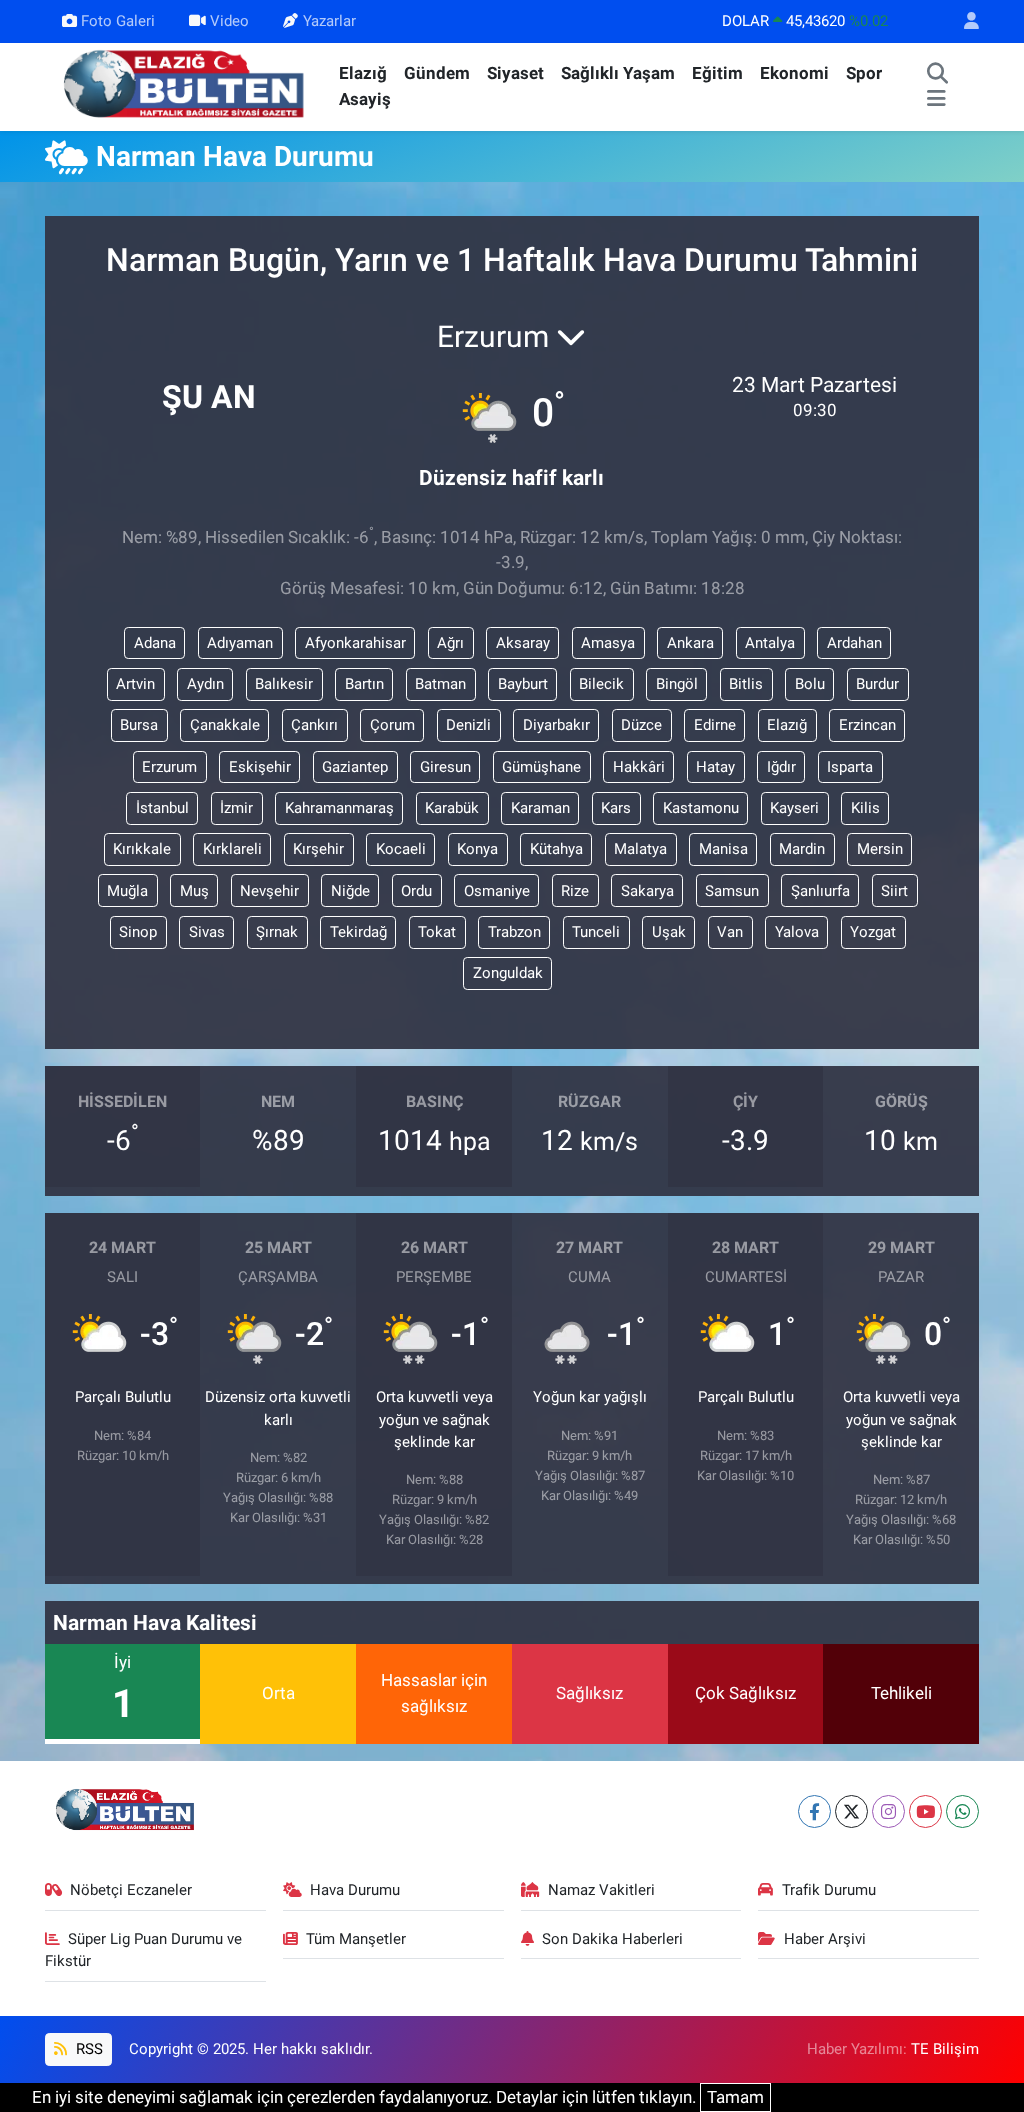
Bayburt (523, 684)
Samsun (732, 891)
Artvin (135, 684)
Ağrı (450, 643)
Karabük (452, 808)
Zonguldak (508, 973)
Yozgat (873, 932)
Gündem (437, 73)
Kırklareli (232, 849)
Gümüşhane (541, 767)
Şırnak (277, 932)
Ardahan (854, 643)
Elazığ (363, 73)
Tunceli (596, 932)
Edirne (715, 725)
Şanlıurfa (820, 891)
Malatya (640, 849)
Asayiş (365, 99)
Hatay (715, 767)
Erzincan (867, 725)
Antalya (770, 643)
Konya (477, 849)
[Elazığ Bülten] (188, 85)
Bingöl (677, 684)
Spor (864, 73)
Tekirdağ (358, 932)
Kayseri (794, 808)
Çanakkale (225, 725)
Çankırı (314, 725)
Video (229, 21)
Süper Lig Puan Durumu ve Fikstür (144, 1950)
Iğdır (781, 767)
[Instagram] (888, 1811)
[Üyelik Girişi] (963, 21)
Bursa (139, 725)
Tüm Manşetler (356, 1939)
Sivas (207, 932)
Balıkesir (284, 684)
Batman (440, 684)
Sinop (138, 932)
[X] (851, 1811)
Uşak (669, 932)
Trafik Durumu (829, 1890)
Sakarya (647, 891)
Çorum (392, 725)
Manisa (723, 849)
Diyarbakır (556, 725)
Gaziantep (355, 767)
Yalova (797, 932)
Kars (616, 808)
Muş (194, 891)
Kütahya (556, 849)
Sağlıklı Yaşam (618, 73)
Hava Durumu (355, 1890)
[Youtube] (925, 1811)
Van (730, 932)
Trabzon (514, 932)
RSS (87, 2049)
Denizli (468, 725)
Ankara (690, 643)
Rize (575, 891)
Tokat (437, 932)
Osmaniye (497, 891)
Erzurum (169, 767)
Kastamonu (701, 808)
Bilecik (601, 684)
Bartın (364, 684)
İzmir (236, 808)
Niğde (350, 891)
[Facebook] (814, 1811)
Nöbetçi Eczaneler (131, 1890)
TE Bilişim (945, 2049)
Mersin (880, 849)
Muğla (127, 891)
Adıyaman (240, 643)
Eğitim (717, 73)
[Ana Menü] (936, 100)
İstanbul (162, 808)
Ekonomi (794, 73)
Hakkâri (639, 767)
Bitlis (746, 684)
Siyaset (515, 73)
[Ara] (937, 74)
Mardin (802, 849)
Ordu (416, 891)
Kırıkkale (142, 849)
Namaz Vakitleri (601, 1890)
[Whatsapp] (962, 1811)
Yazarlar (329, 21)
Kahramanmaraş (339, 808)
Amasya (608, 643)
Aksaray (523, 643)
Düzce (641, 725)
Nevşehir (269, 891)
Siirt (894, 891)
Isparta (850, 767)
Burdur (877, 684)
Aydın (205, 684)
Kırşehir (318, 849)
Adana (155, 643)
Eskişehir (260, 767)
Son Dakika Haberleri (612, 1939)
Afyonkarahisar (355, 643)
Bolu (810, 684)
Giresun (445, 767)
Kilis (865, 808)
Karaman (540, 808)
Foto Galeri (118, 21)
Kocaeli (401, 849)
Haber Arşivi (825, 1939)
